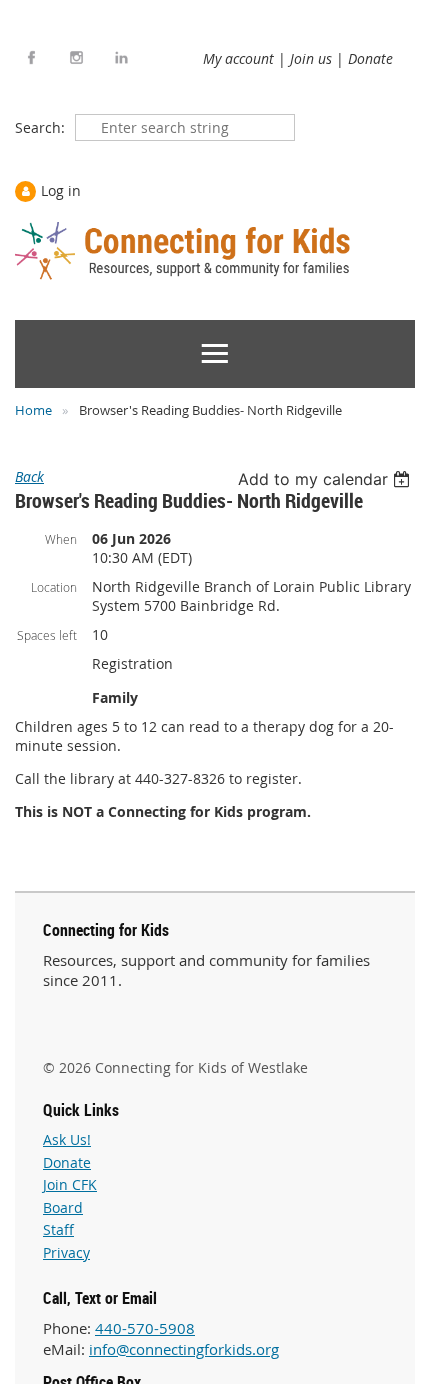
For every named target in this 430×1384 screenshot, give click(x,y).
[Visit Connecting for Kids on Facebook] (31, 57)
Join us (311, 58)
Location (54, 587)
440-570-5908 (145, 1328)
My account (238, 58)
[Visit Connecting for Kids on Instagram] (76, 57)
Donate (370, 58)
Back (29, 476)
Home (33, 410)
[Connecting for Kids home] (185, 251)
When (61, 539)
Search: (40, 127)
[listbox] (326, 479)
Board (63, 1207)
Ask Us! (67, 1139)
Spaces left (47, 635)
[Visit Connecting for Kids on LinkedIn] (121, 57)
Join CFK (70, 1184)
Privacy (66, 1252)
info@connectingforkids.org (184, 1349)
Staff (58, 1229)
